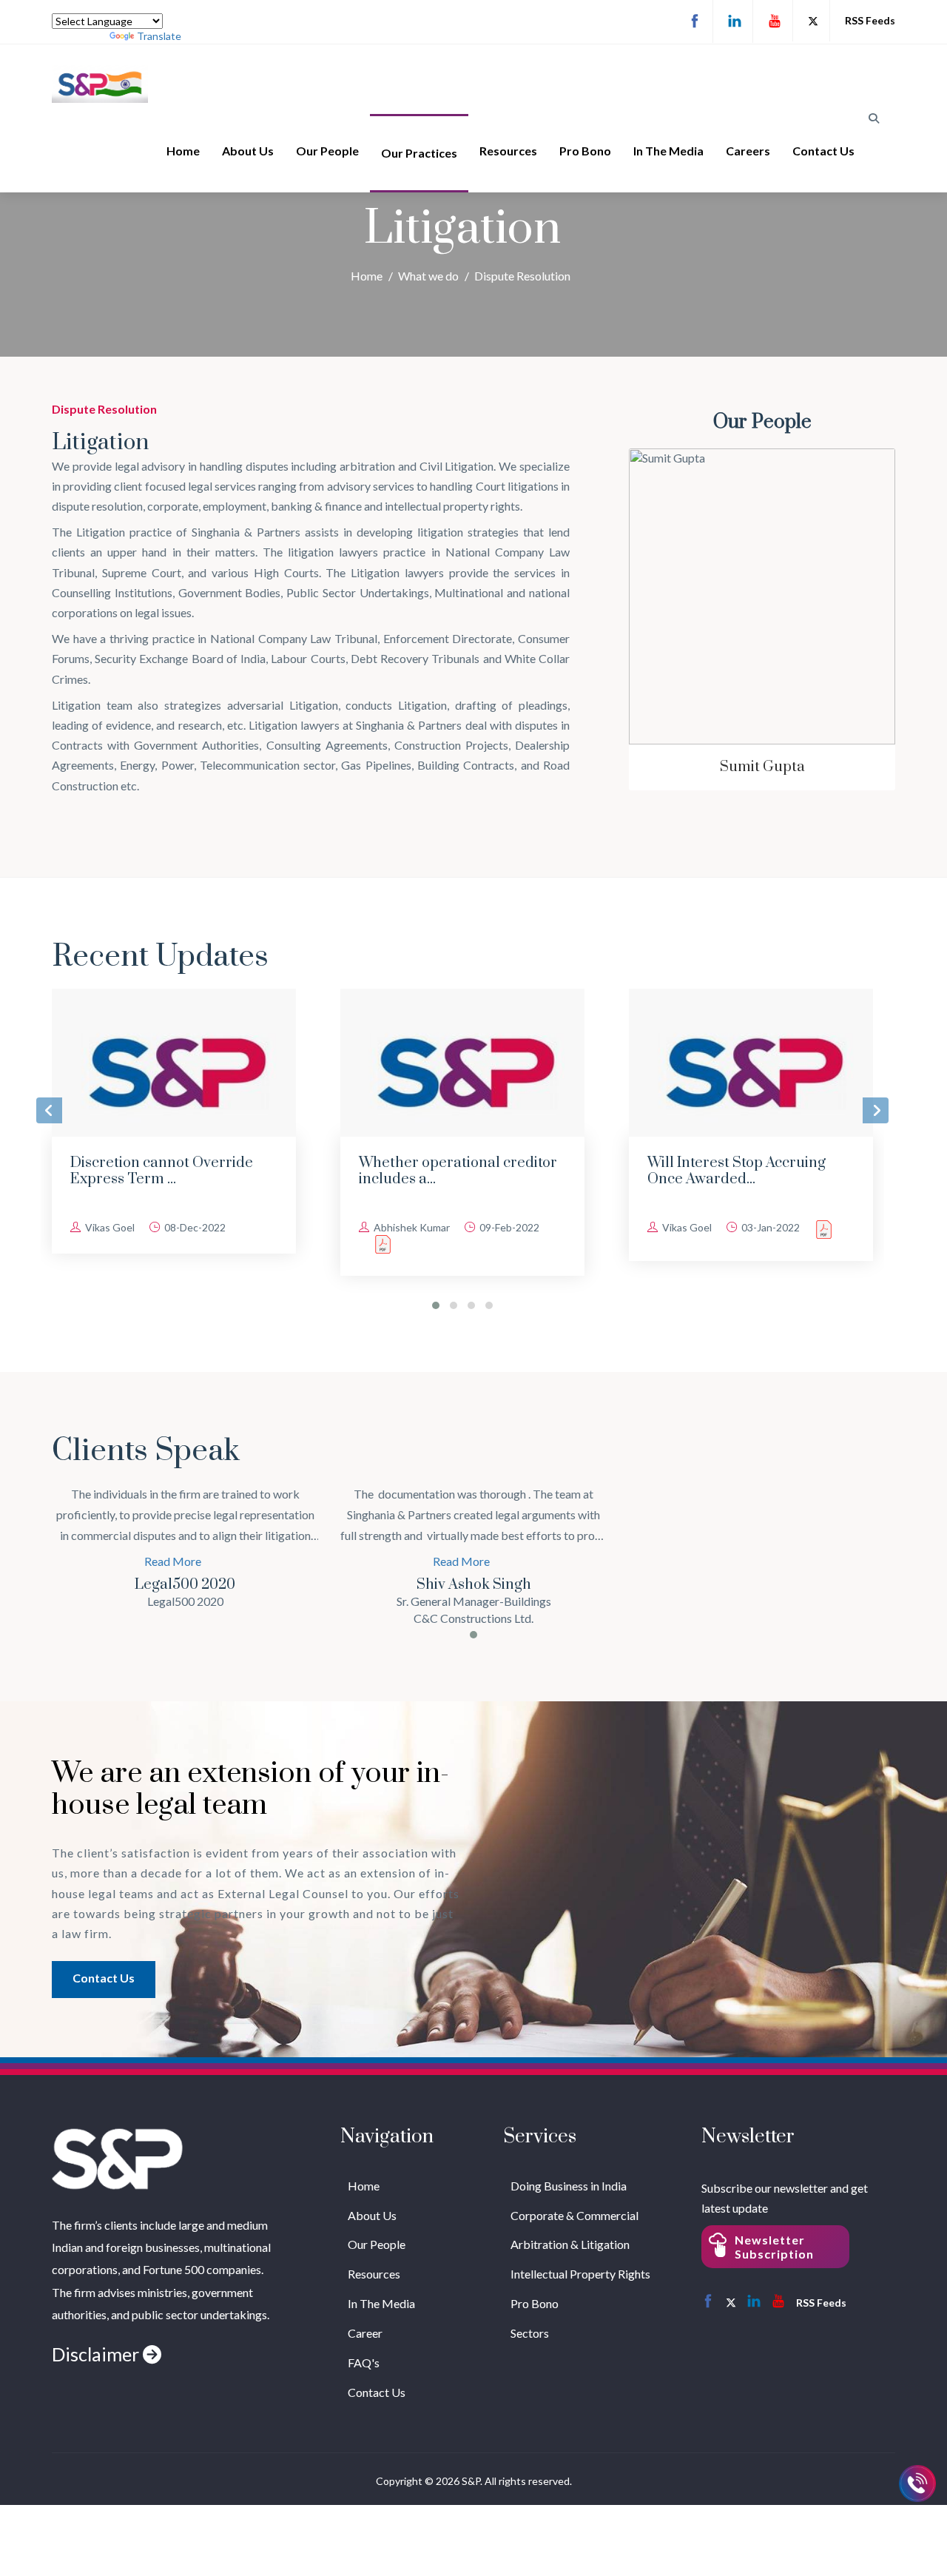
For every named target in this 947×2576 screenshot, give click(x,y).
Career (365, 2333)
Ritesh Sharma (762, 767)
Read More (173, 1561)
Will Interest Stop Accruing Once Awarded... (448, 1171)
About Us (248, 151)
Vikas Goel (397, 1227)
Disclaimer (97, 2354)
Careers (748, 151)
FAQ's (364, 2363)
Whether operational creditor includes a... (169, 1171)
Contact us (104, 1978)
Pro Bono (585, 151)
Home (183, 151)
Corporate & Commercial (574, 2215)
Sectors (530, 2333)
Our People (327, 151)
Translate (159, 36)
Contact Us (823, 151)
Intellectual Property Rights (580, 2274)
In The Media (668, 151)
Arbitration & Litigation (570, 2244)
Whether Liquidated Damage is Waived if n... (745, 1171)
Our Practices (419, 153)
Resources (508, 151)
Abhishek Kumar (122, 1227)
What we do (428, 276)
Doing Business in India (569, 2186)
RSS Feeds (870, 20)
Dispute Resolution (522, 276)
